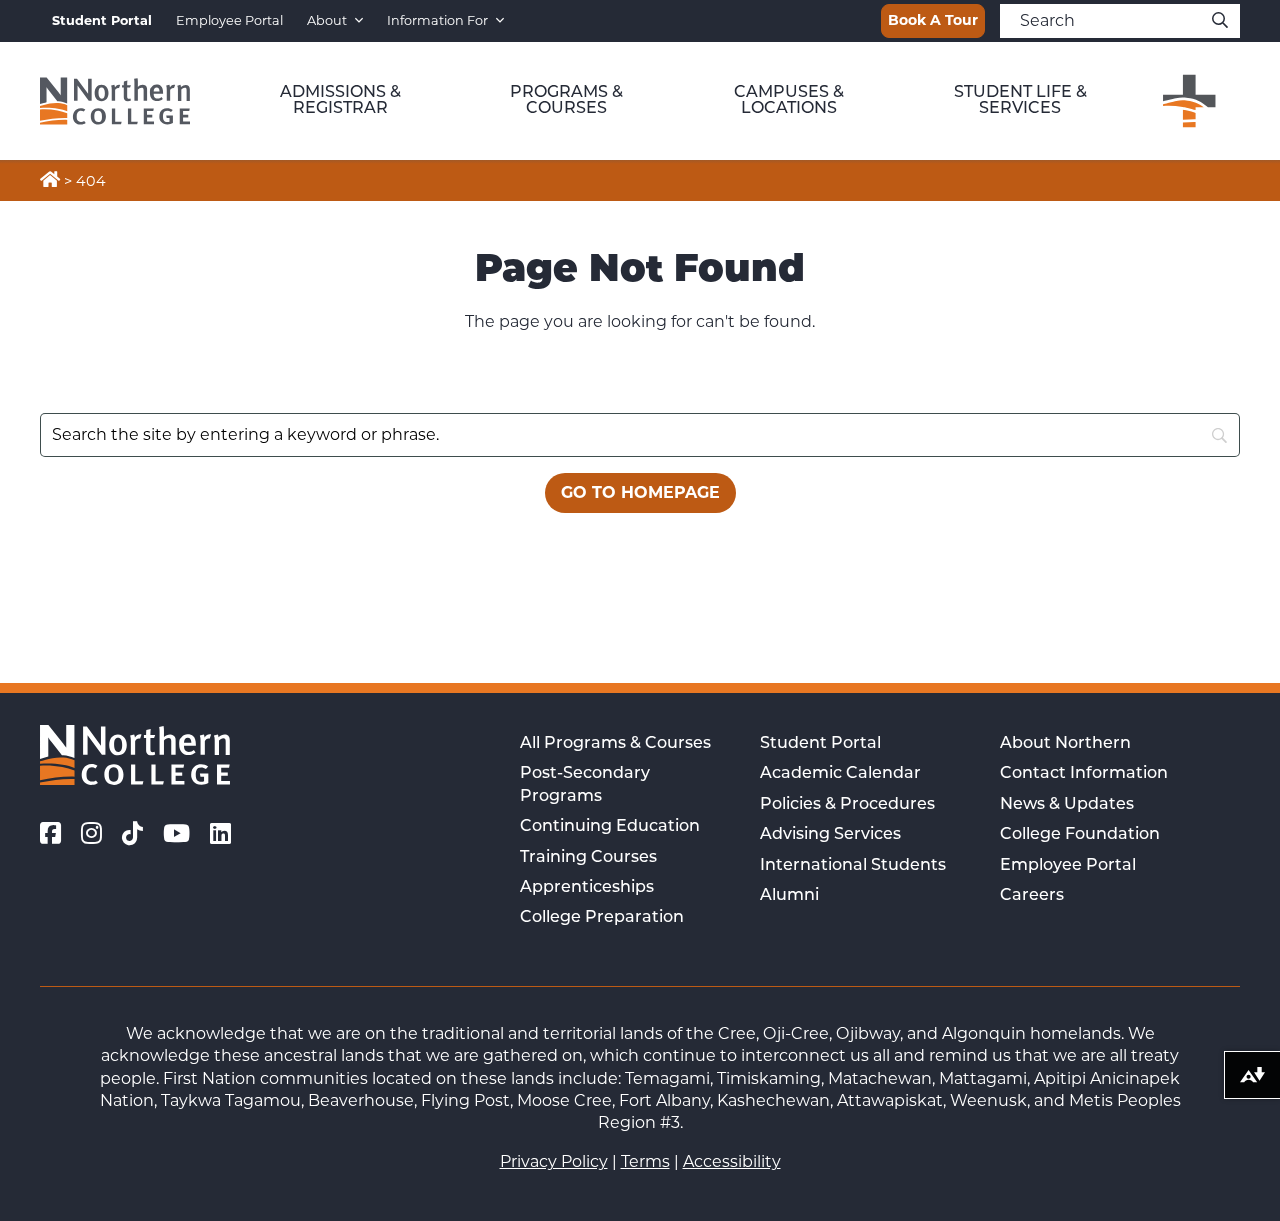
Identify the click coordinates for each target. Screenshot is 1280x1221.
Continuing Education (610, 827)
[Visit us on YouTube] (176, 834)
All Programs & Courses (615, 744)
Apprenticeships (587, 888)
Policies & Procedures (847, 805)
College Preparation (602, 918)
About (327, 20)
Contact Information (1084, 774)
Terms (645, 1161)
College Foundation (1080, 835)
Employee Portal (229, 20)
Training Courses (588, 858)
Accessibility (732, 1161)
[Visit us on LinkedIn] (220, 834)
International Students (853, 866)
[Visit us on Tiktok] (132, 834)
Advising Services (830, 835)
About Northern (1065, 744)
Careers (1032, 896)
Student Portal (820, 744)
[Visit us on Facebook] (50, 834)
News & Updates (1067, 805)
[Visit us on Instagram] (91, 834)
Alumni (789, 896)
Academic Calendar (840, 774)
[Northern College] (115, 101)
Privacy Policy (554, 1161)
